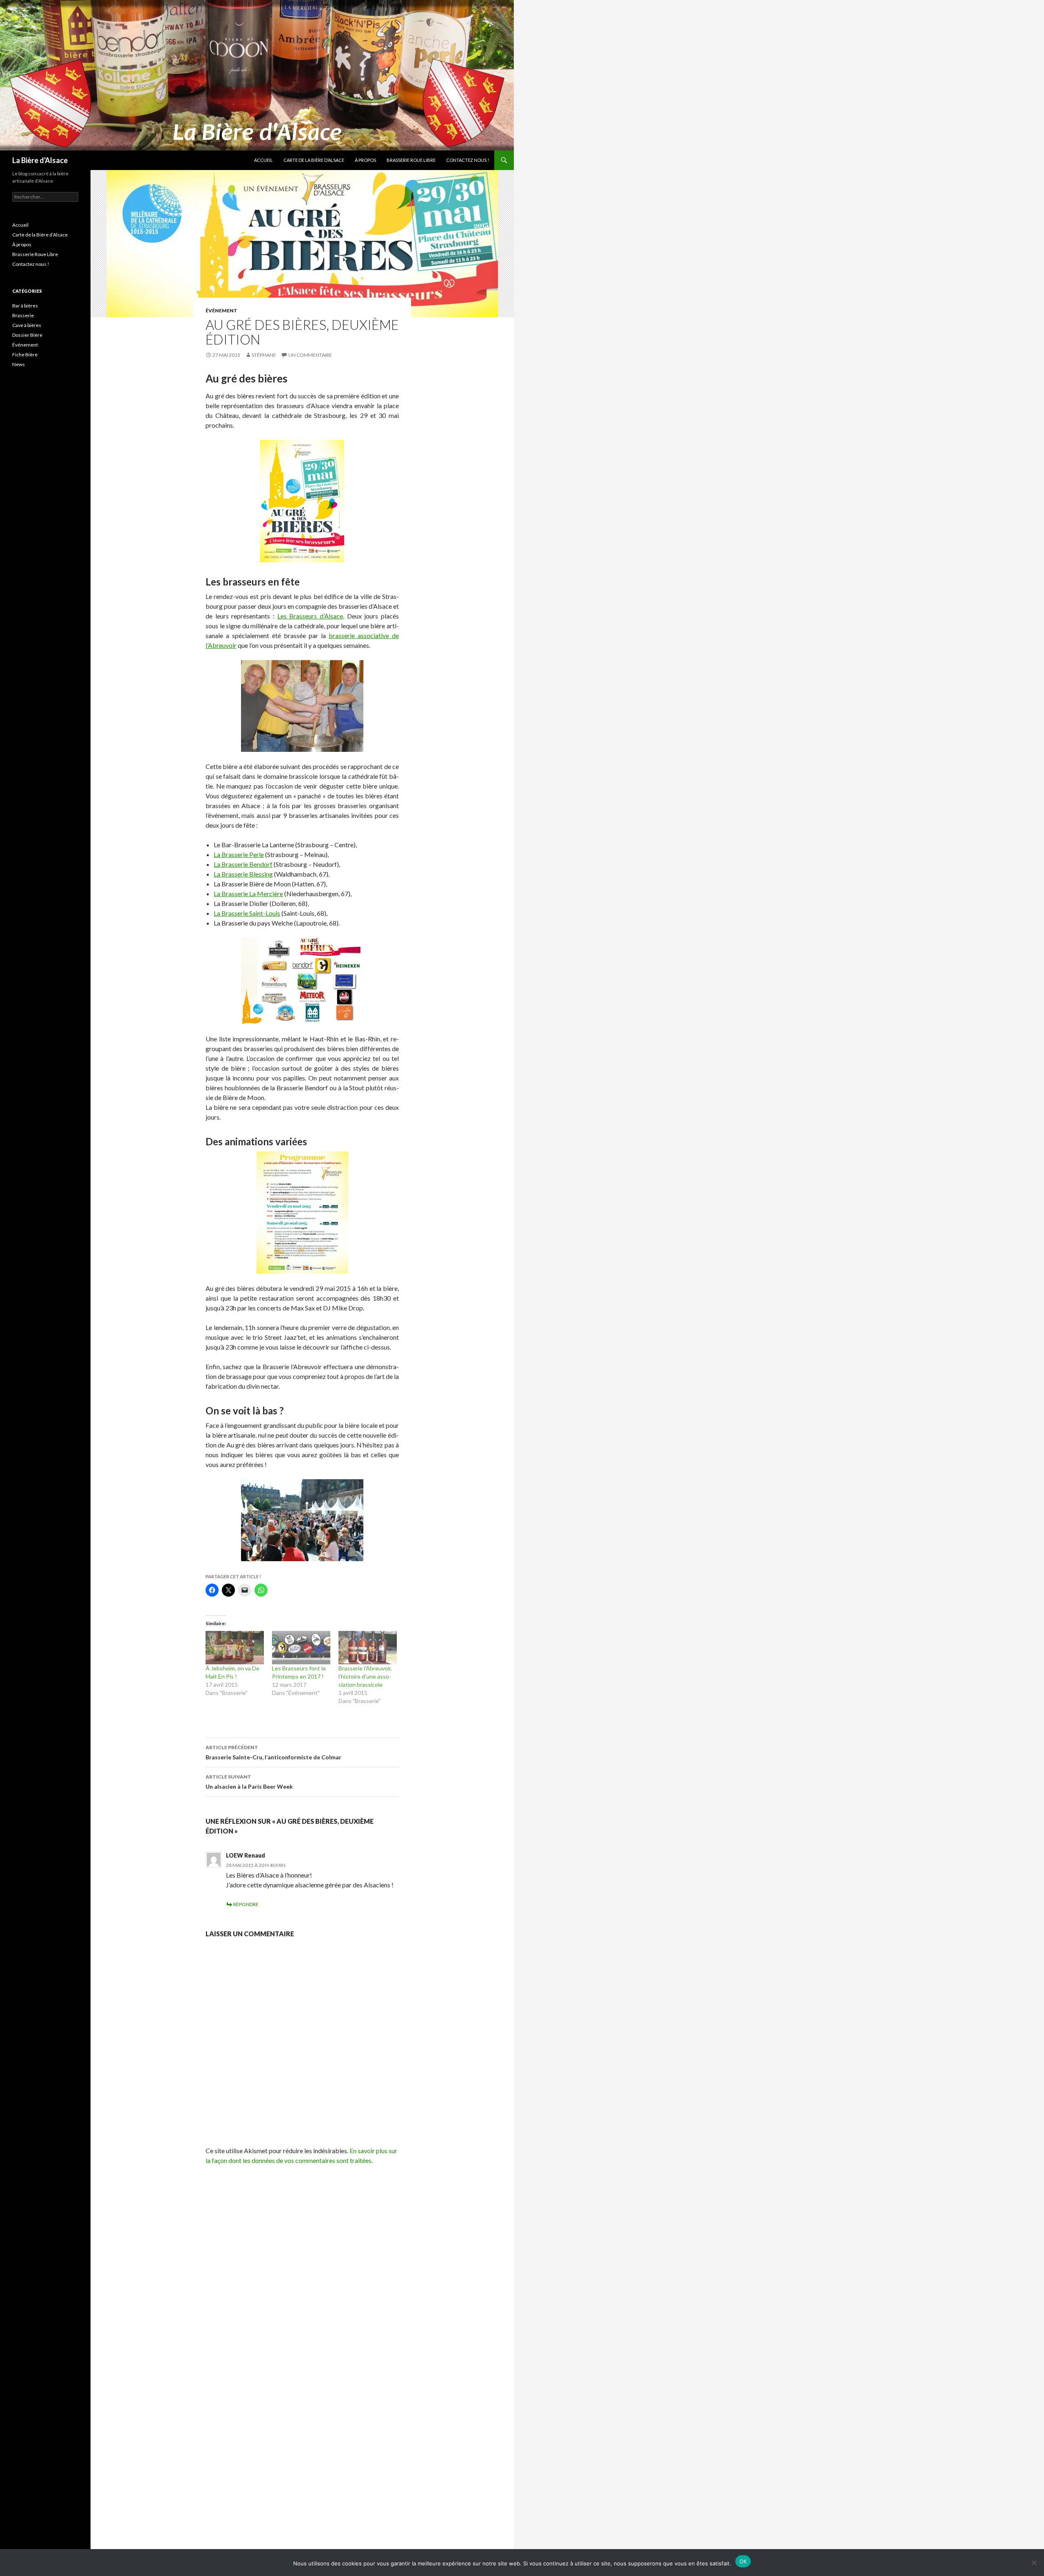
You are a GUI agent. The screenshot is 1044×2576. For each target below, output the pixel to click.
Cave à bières (27, 325)
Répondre (246, 1904)
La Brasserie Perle (239, 854)
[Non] (1034, 2563)
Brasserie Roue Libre (411, 160)
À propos (365, 160)
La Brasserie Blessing (243, 874)
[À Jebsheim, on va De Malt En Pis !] (235, 1648)
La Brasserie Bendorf (243, 864)
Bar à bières (25, 306)
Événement (221, 310)
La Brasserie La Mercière (248, 894)
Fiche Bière (25, 355)
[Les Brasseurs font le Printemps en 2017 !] (301, 1648)
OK (743, 2561)
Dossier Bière (27, 335)
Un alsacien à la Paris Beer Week (249, 1782)
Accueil (263, 160)
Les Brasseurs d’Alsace (310, 616)
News (19, 364)
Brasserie (23, 315)
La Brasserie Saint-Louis (247, 913)
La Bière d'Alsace (40, 160)
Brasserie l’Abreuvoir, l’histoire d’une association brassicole (365, 1676)
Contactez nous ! (468, 160)
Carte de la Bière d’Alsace (314, 160)
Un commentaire (310, 355)
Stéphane (264, 355)
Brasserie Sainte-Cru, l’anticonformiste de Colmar (273, 1752)
